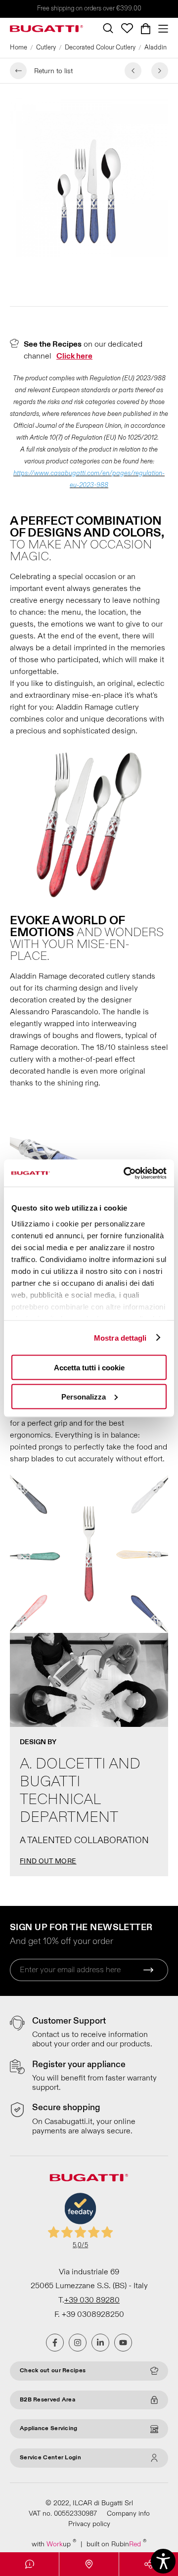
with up (54, 2544)
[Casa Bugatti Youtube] (123, 2343)
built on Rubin (116, 2544)
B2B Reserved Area (47, 2400)
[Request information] (29, 2564)
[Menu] (161, 29)
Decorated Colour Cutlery (100, 47)
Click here (74, 356)
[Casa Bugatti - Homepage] (46, 29)
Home (19, 47)
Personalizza (84, 1396)
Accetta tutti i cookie (89, 1368)
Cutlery (46, 47)
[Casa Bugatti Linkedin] (100, 2343)
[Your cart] (146, 29)
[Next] (160, 71)
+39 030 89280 (92, 2300)
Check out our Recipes (53, 2371)
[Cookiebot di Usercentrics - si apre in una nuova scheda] (126, 1173)
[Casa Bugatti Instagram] (78, 2343)
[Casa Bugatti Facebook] (55, 2343)
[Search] (108, 28)
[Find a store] (89, 2564)
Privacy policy (89, 2524)
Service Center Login (50, 2458)
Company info (128, 2513)
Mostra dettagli (120, 1337)
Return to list (53, 71)
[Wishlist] (127, 28)
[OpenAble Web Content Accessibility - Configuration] (163, 2561)
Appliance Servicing (49, 2428)
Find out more (48, 1861)
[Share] (149, 2564)
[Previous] (133, 71)
